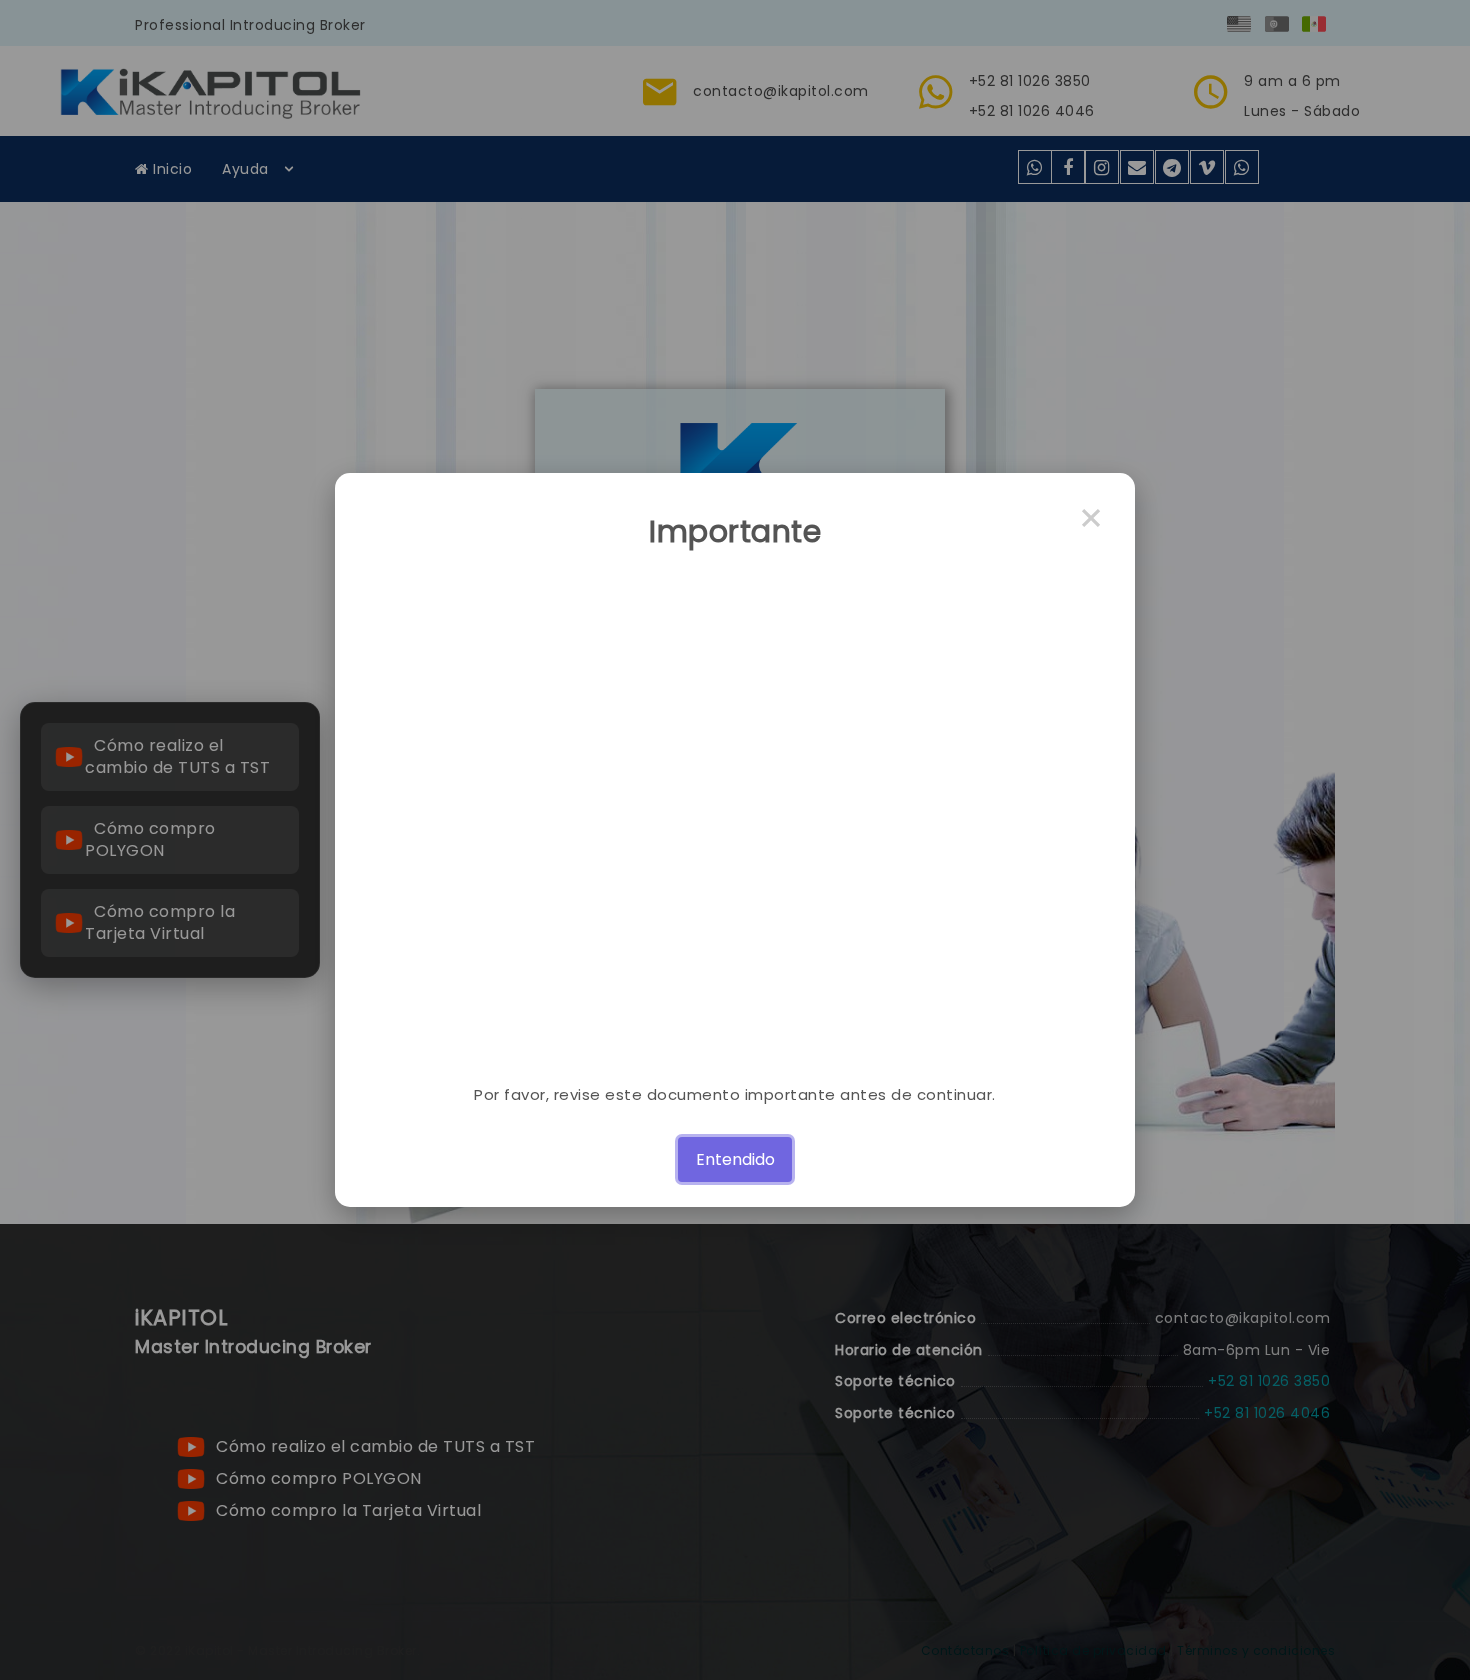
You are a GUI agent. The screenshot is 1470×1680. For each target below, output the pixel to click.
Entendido (735, 1159)
